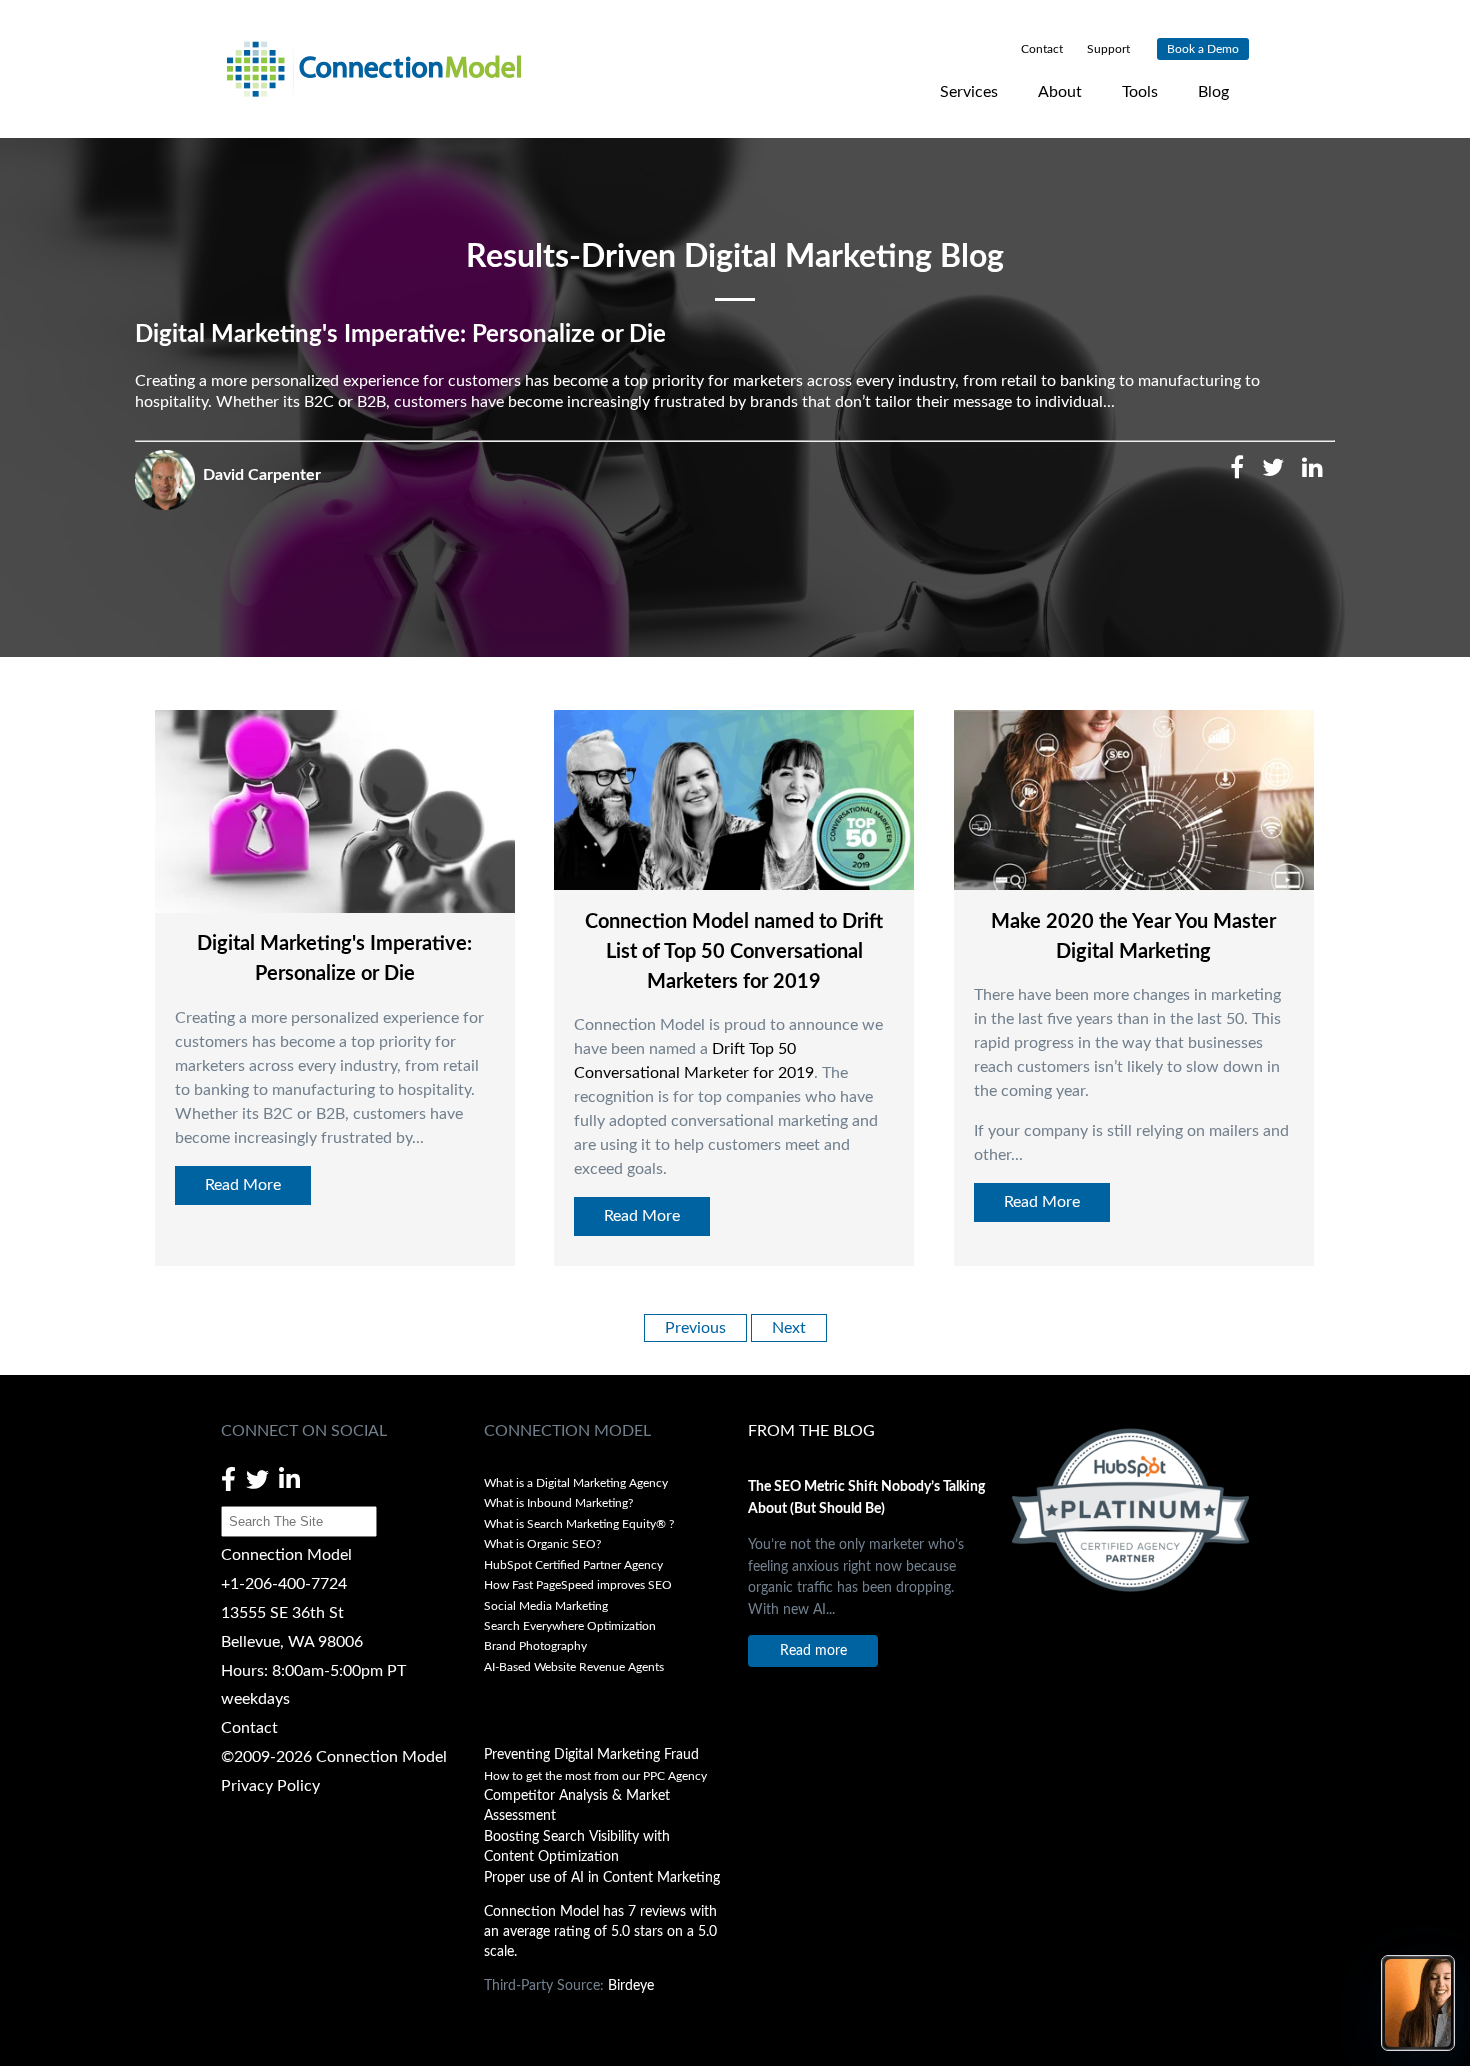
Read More (243, 1185)
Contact (249, 1728)
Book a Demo (1203, 49)
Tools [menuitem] (1140, 92)
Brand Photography (535, 1646)
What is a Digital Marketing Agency (576, 1483)
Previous (695, 1328)
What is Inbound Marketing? (558, 1503)
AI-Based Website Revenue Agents (575, 1667)
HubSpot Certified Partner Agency (573, 1565)
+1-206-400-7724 (284, 1584)
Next (789, 1328)
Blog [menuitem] (1213, 92)
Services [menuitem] (969, 92)
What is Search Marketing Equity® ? (580, 1524)
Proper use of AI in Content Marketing (602, 1878)
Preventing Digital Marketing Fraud (591, 1755)
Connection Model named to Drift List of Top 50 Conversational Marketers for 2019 (734, 952)
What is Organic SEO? (542, 1544)
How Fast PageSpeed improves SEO (578, 1585)
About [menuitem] (1060, 92)
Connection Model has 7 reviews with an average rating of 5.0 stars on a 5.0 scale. (600, 1932)
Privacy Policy (270, 1786)
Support (1107, 49)
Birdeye (631, 1986)
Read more (813, 1650)
